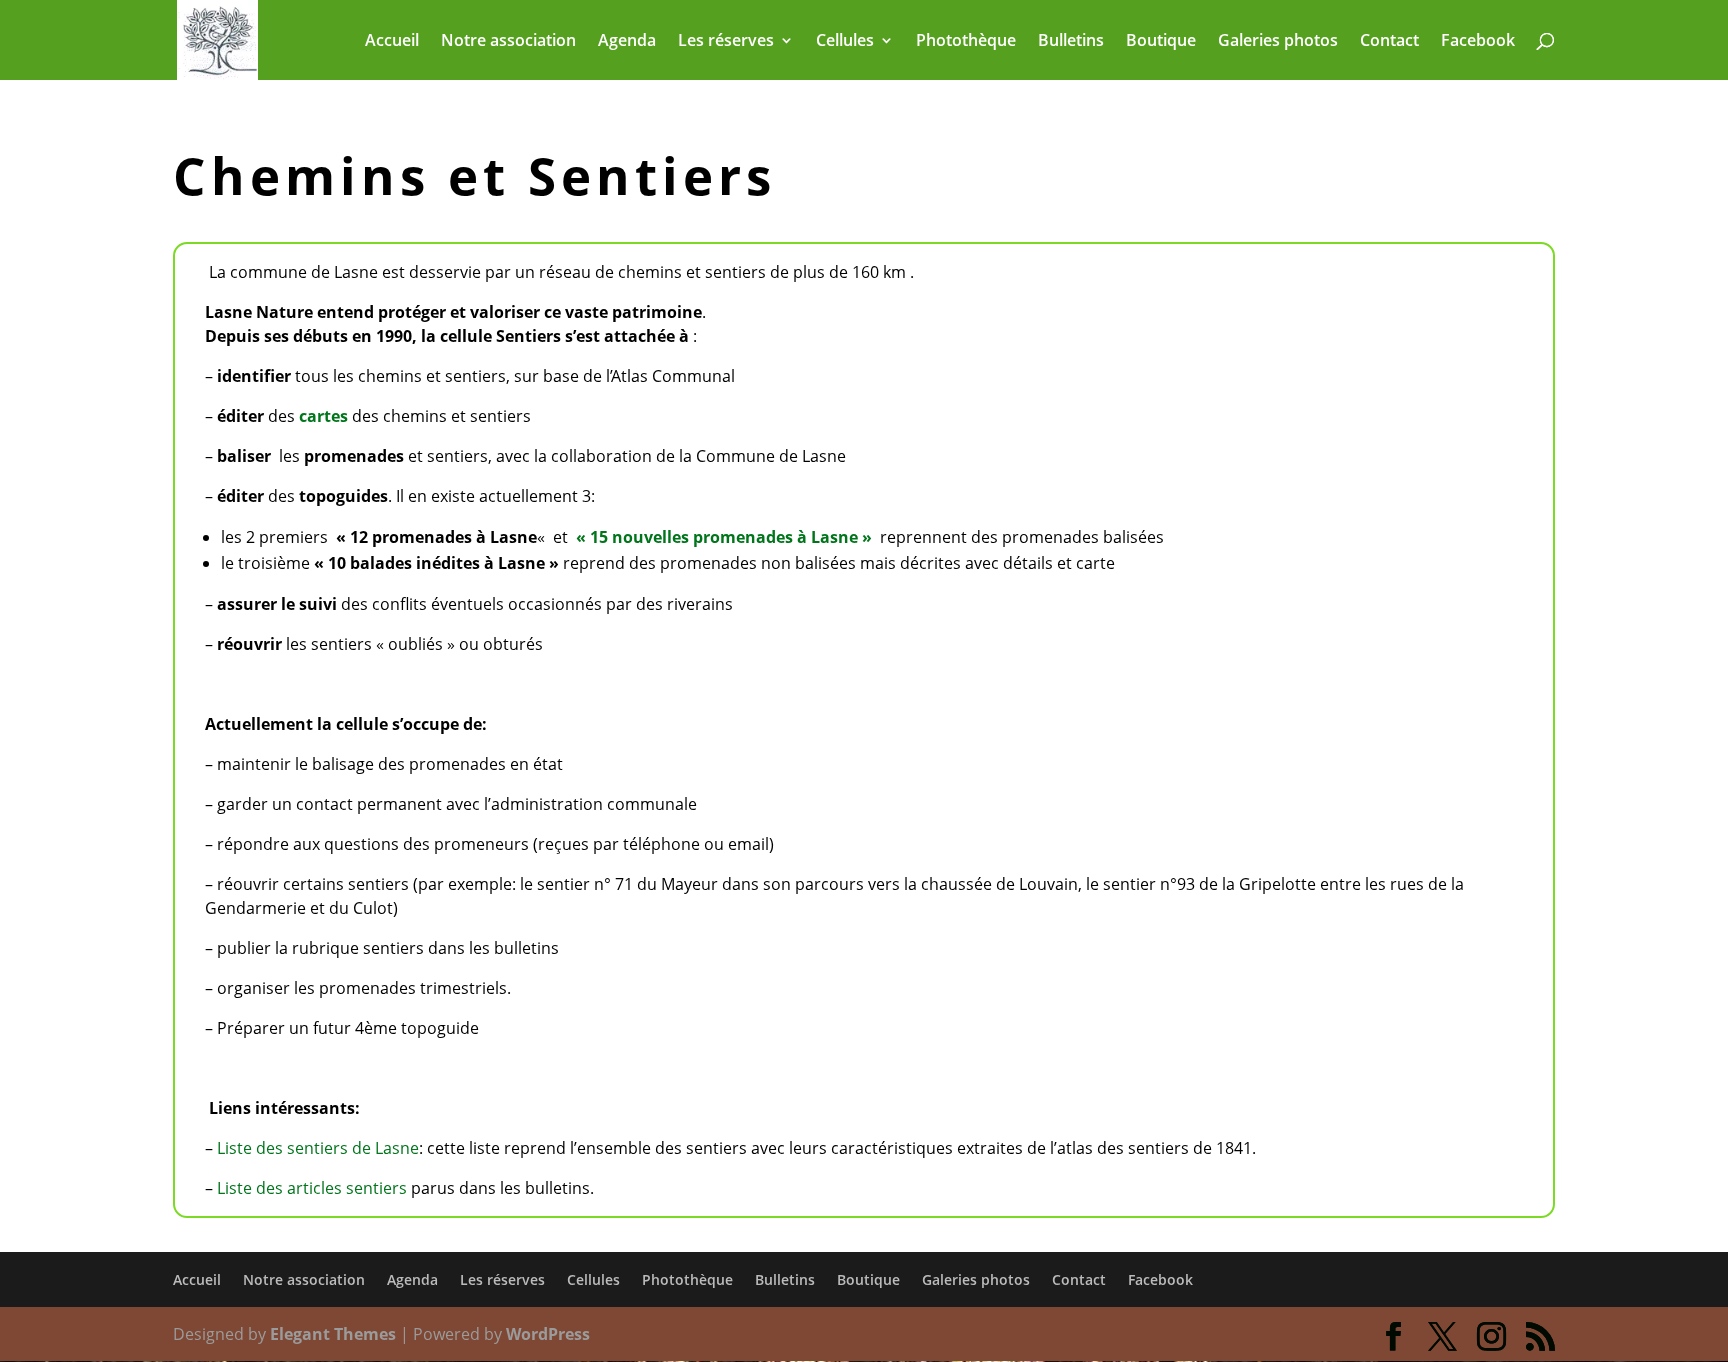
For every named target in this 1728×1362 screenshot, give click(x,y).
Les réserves (726, 42)
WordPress (548, 1334)
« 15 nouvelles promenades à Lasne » (724, 537)
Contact (1389, 42)
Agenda (627, 42)
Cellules (845, 42)
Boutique (1161, 42)
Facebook (1478, 42)
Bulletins (1071, 42)
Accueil (392, 42)
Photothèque (966, 42)
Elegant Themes (333, 1334)
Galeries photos (1278, 42)
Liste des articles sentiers (312, 1188)
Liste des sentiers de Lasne (318, 1148)
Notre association (508, 42)
